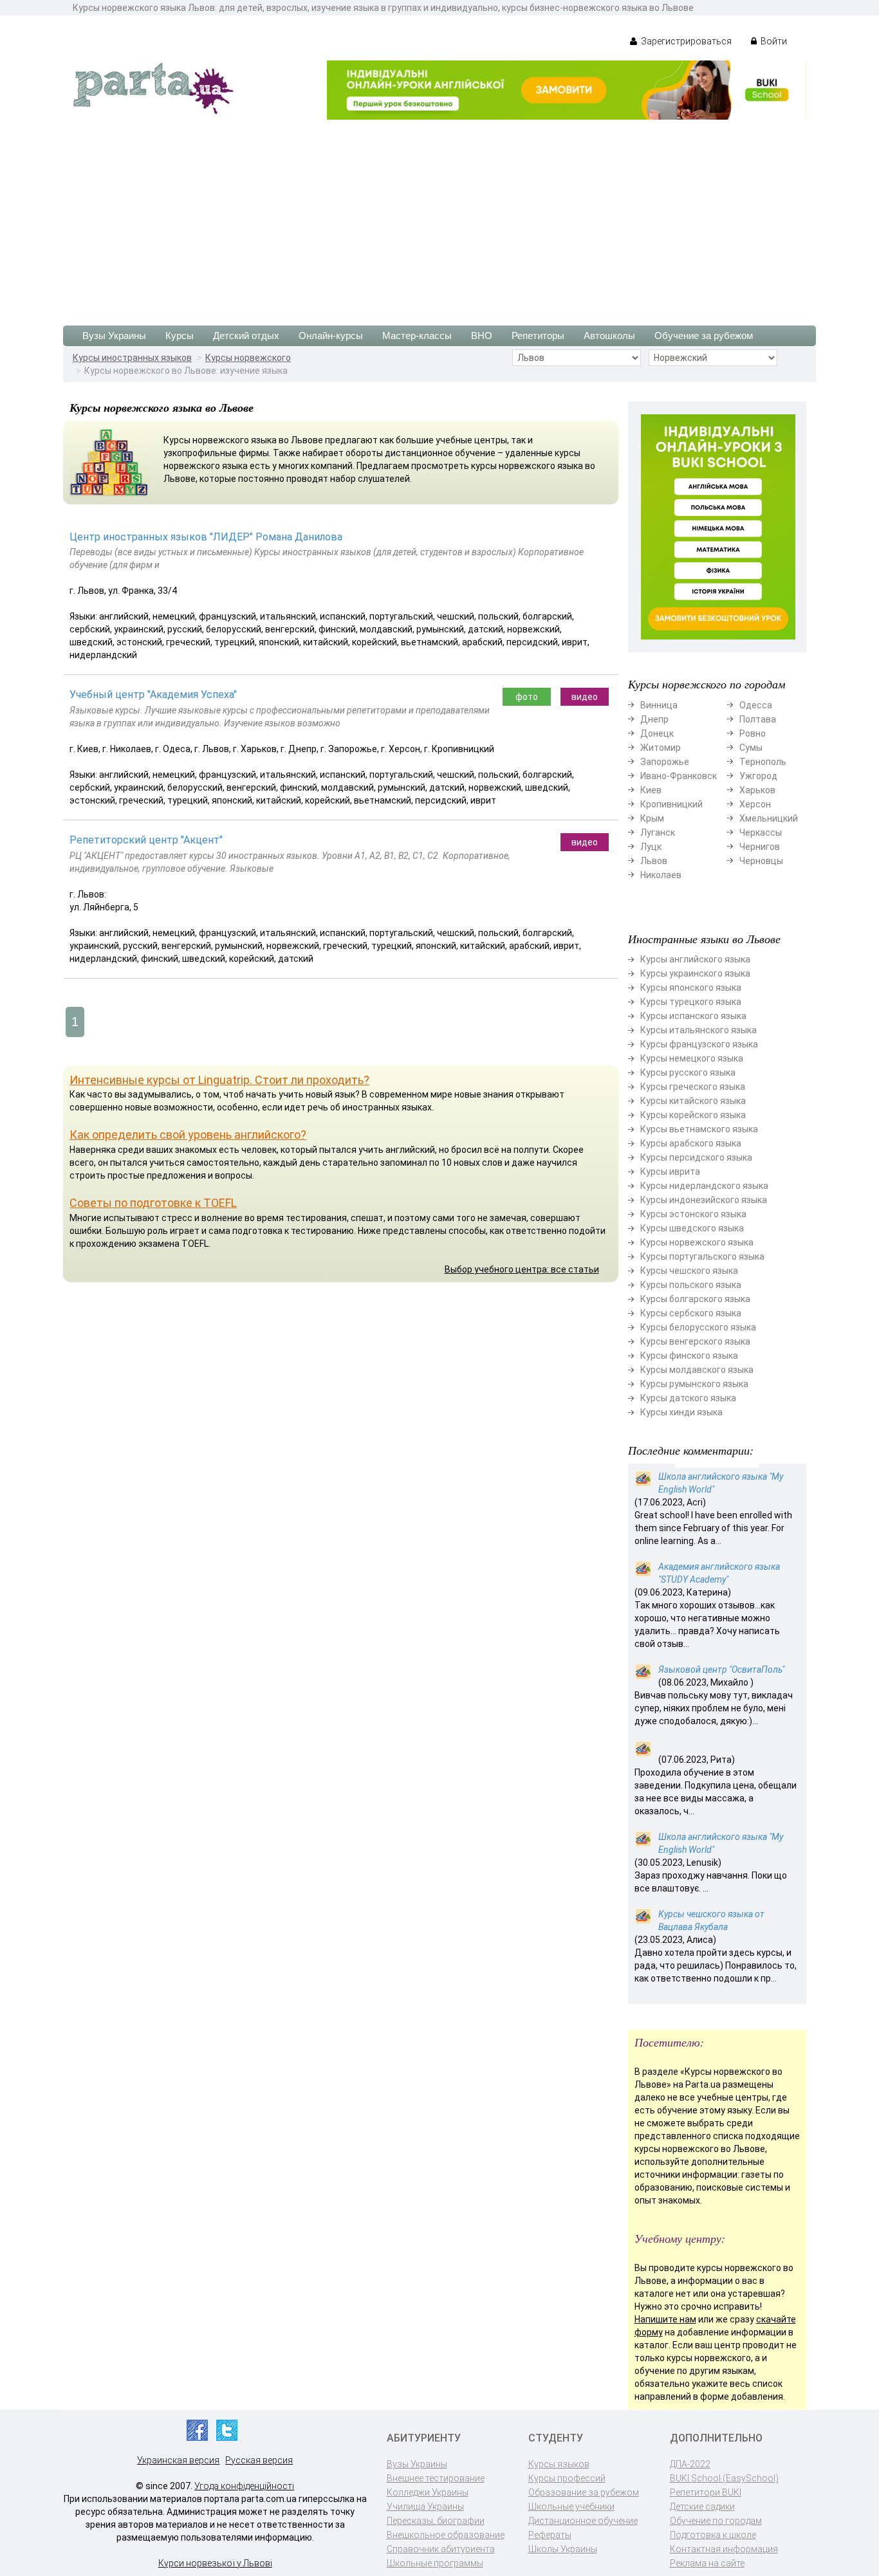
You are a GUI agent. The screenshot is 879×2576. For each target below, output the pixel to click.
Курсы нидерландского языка (704, 1186)
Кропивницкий (671, 804)
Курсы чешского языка (689, 1271)
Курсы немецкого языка (692, 1058)
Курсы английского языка (695, 959)
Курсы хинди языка (681, 1412)
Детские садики (702, 2507)
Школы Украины (563, 2549)
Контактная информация (724, 2549)
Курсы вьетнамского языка (699, 1129)
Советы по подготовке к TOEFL (153, 1203)
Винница (659, 705)
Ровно (753, 733)
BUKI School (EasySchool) (724, 2478)
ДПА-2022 (690, 2464)
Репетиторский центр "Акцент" (146, 840)
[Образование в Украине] (153, 87)
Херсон (755, 804)
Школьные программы (435, 2563)
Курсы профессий (567, 2478)
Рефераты (550, 2535)
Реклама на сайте (707, 2563)
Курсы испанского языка (693, 1016)
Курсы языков (559, 2464)
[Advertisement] (439, 216)
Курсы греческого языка (693, 1087)
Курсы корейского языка (693, 1115)
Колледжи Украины (428, 2492)
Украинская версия (178, 2460)
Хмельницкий (769, 818)
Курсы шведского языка (692, 1228)
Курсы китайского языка (693, 1101)
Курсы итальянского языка (699, 1030)
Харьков (757, 790)
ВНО (482, 336)
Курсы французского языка (699, 1044)
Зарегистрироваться (685, 41)
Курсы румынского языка (694, 1384)
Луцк (651, 847)
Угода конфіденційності (244, 2486)
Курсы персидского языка (696, 1157)
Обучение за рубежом (704, 336)
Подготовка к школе (713, 2535)
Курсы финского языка (689, 1356)
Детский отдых (246, 336)
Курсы (180, 336)
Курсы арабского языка (691, 1143)
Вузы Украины (114, 336)
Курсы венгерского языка (695, 1341)
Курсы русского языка (688, 1072)
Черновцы (761, 861)
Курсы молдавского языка (697, 1370)
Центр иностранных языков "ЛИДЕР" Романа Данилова (206, 537)
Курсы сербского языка (691, 1313)
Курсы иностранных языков (132, 358)
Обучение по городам (716, 2521)
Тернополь (763, 762)
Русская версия (259, 2460)
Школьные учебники (571, 2507)
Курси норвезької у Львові (215, 2563)
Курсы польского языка (691, 1285)
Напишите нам (665, 2319)
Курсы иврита (670, 1172)
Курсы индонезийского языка (704, 1200)
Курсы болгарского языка (695, 1299)
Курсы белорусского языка (698, 1327)
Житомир (661, 748)
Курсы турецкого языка (691, 1002)
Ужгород (758, 776)
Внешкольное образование (446, 2535)
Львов (654, 861)
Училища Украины (425, 2507)
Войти (773, 41)
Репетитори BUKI (706, 2492)
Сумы (751, 748)
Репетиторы (538, 336)
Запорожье (665, 762)
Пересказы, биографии (436, 2521)
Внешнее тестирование (436, 2478)
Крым (652, 818)
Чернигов (760, 847)
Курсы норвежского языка (697, 1242)
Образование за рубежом (584, 2492)
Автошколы (609, 336)
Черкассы (761, 833)
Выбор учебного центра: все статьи (522, 1269)
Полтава (758, 719)
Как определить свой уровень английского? (188, 1135)
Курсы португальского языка (702, 1256)
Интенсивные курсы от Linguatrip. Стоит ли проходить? (219, 1080)
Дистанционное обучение (583, 2521)
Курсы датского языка (688, 1398)
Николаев (661, 875)
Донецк (657, 733)
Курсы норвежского (248, 358)
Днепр (654, 719)
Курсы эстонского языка (693, 1214)
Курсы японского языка (691, 988)
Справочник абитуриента (441, 2549)
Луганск (658, 833)
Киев (651, 790)
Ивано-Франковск (679, 776)
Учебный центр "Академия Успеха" (153, 695)
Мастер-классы (417, 336)
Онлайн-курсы (331, 336)
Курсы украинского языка (695, 973)
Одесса (756, 705)
